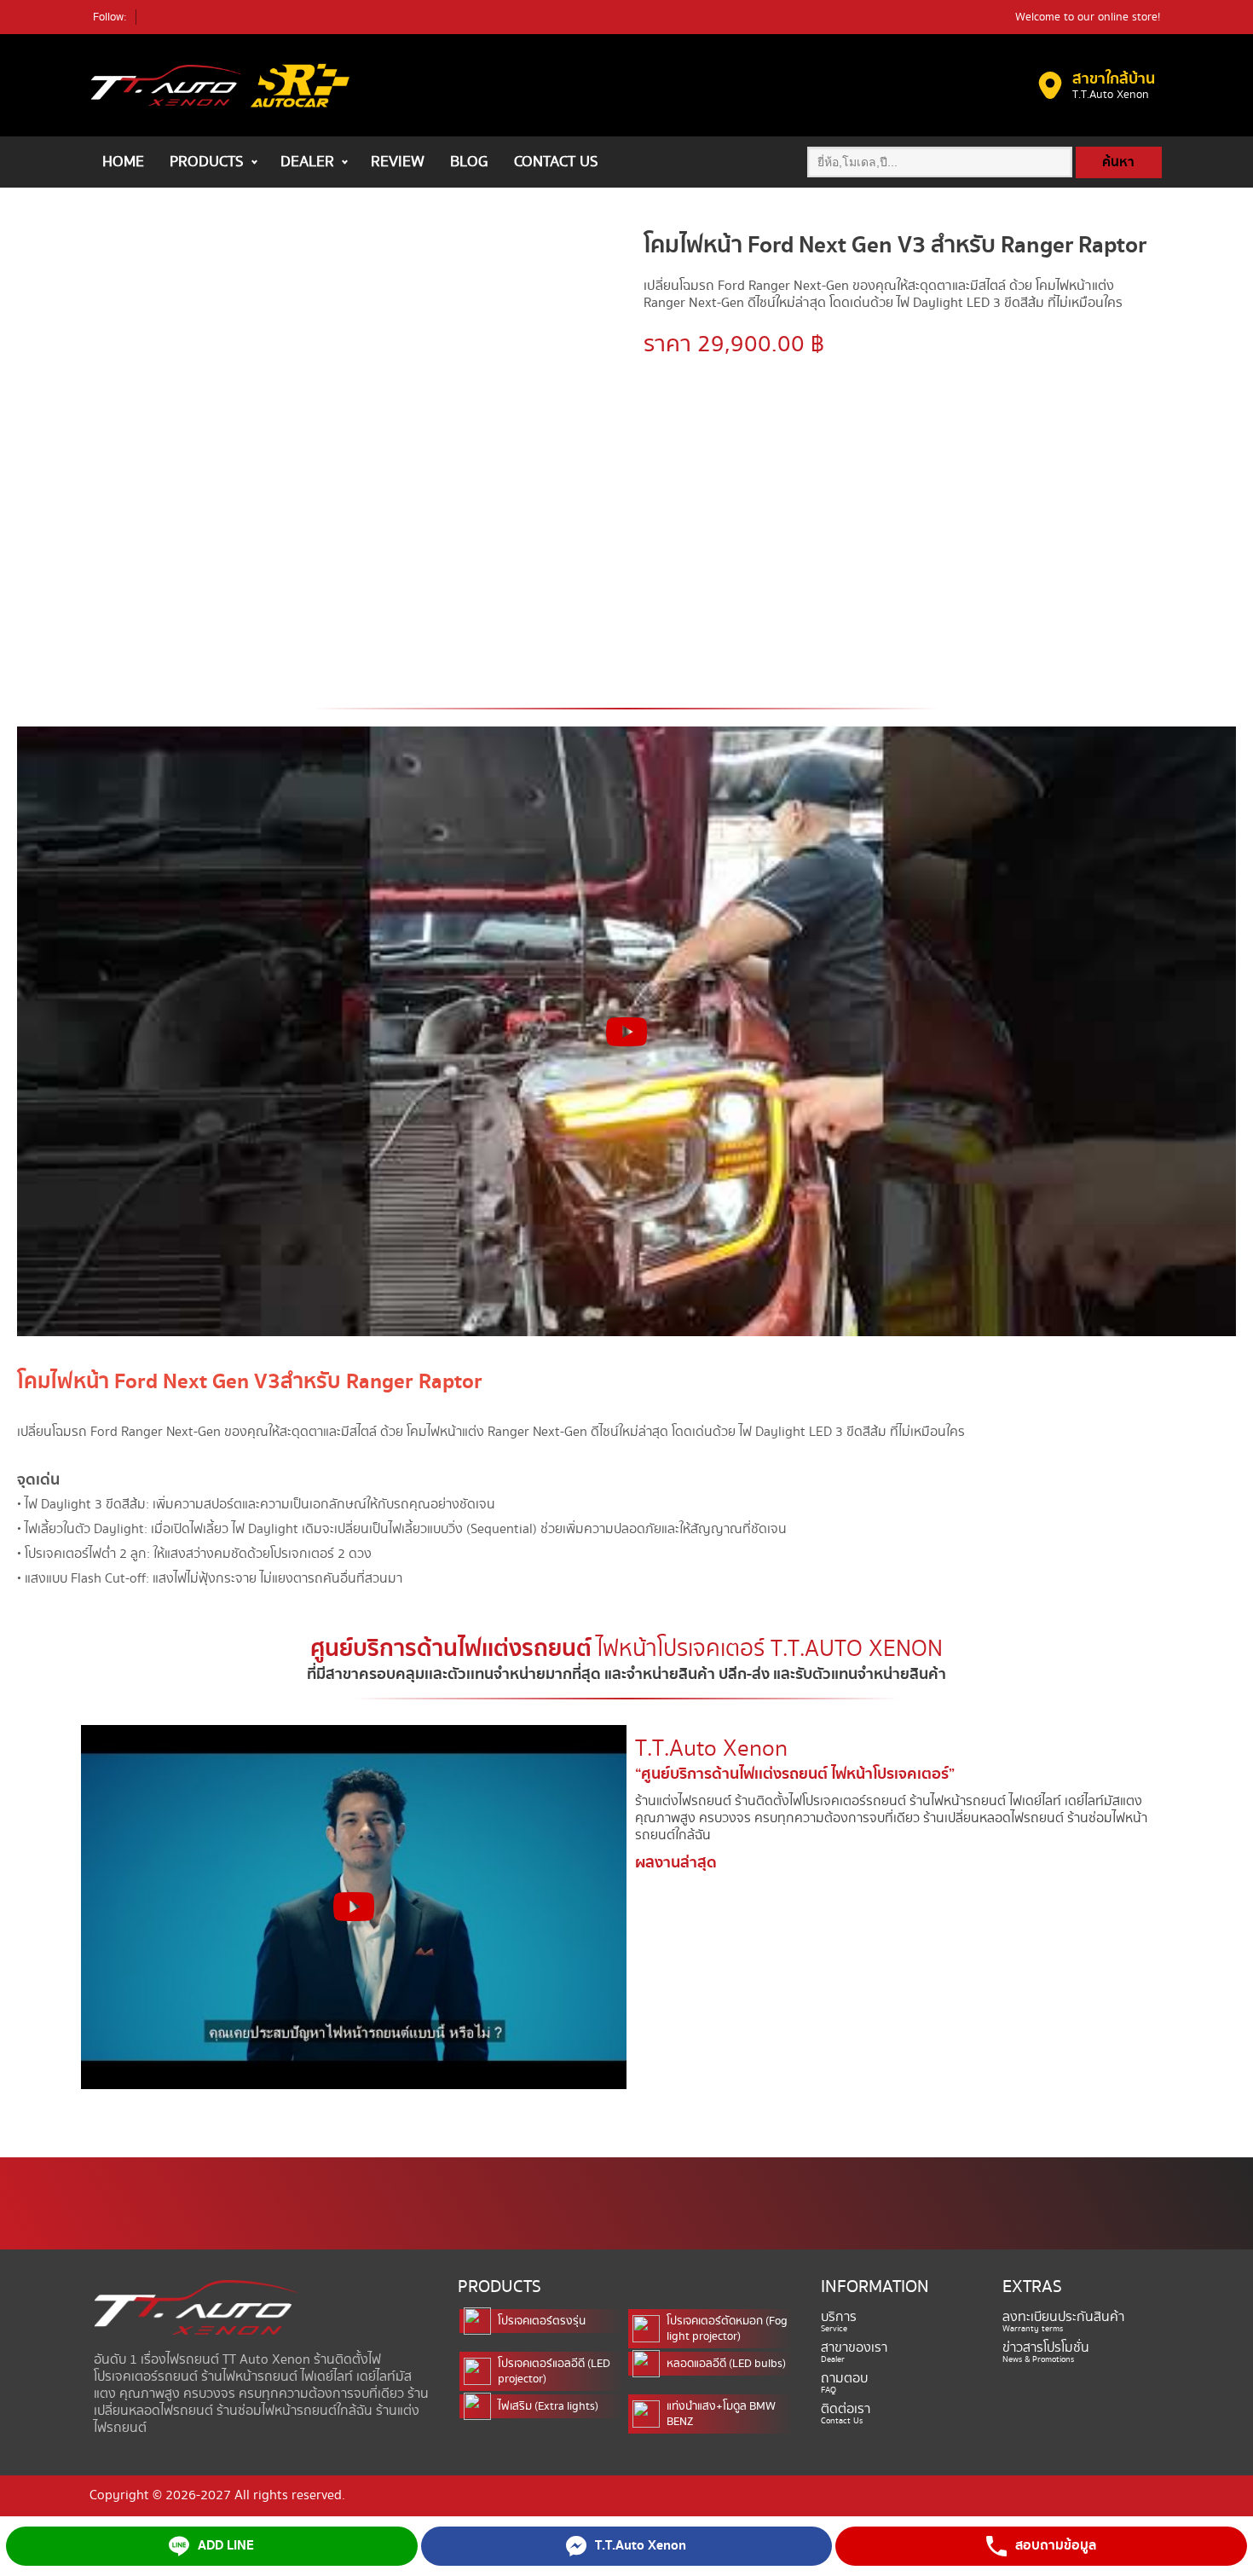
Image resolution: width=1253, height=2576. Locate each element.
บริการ (839, 2318)
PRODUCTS (207, 162)
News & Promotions (1038, 2359)
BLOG (469, 162)
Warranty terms (1033, 2329)
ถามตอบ (844, 2379)
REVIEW (398, 162)
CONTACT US (556, 162)
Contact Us (842, 2421)
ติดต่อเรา (846, 2410)
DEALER (307, 162)
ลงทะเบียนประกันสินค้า (1063, 2318)
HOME (123, 162)
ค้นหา (1118, 162)
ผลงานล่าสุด (676, 1863)
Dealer (833, 2359)
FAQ (829, 2390)
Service (834, 2329)
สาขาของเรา (854, 2348)
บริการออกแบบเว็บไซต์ (99, 2267)
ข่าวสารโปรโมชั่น (1046, 2348)
